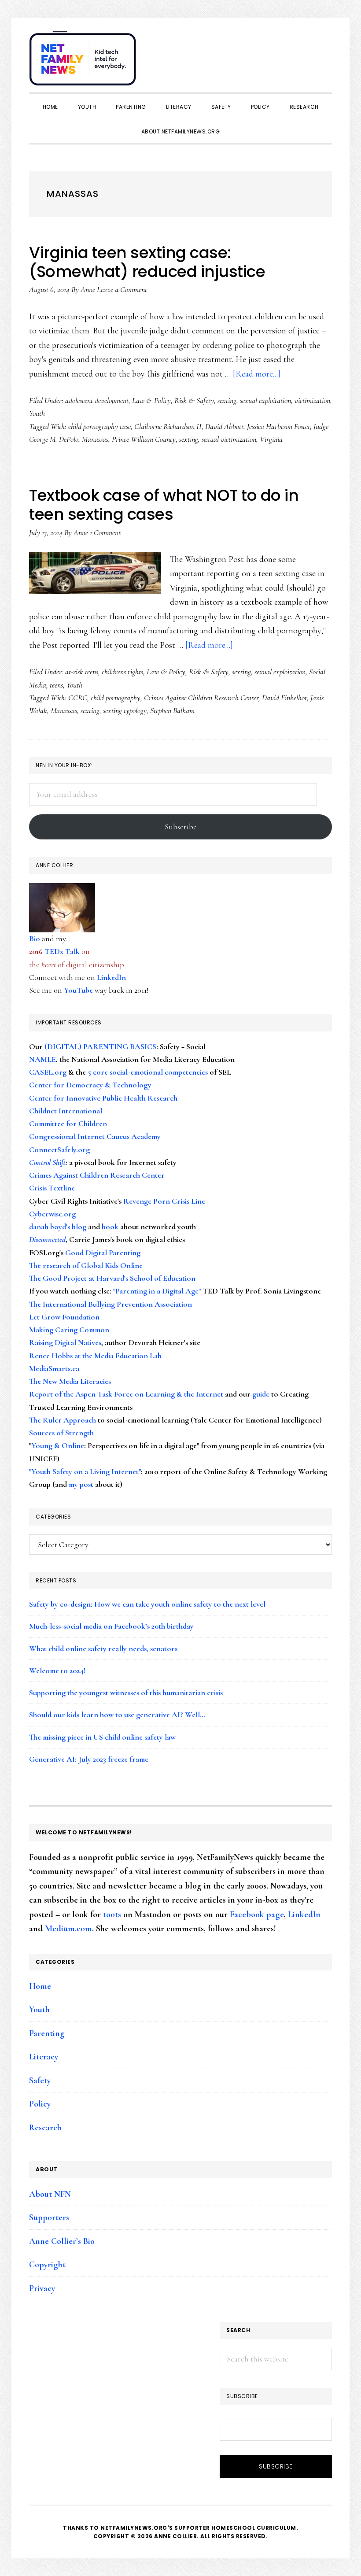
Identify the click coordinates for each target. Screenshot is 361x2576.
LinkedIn (111, 977)
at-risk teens (82, 672)
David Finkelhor (284, 698)
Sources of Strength (61, 1433)
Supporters (49, 2218)
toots (112, 1914)
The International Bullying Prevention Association (111, 1304)
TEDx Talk (62, 951)
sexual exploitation (265, 400)
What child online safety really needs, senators (103, 1648)
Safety (40, 2081)
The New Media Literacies (70, 1381)
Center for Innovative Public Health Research (103, 1098)
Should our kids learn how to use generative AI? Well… (117, 1715)
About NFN (50, 2194)
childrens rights (122, 672)
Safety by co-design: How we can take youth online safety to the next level (147, 1604)
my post (81, 1484)
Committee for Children (68, 1124)
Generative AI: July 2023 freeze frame (89, 1759)
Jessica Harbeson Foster (278, 426)
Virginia (271, 439)
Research (45, 2128)
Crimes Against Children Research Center (201, 698)
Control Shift (47, 1162)
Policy (40, 2104)
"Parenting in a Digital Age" (157, 1291)
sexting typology (125, 710)
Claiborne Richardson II (168, 426)
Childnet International (66, 1111)
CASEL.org (48, 1072)
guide (261, 1394)
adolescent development (97, 400)
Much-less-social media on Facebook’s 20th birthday (111, 1626)
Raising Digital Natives (65, 1342)
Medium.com (68, 1929)
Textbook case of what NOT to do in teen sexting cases (164, 505)
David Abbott (224, 426)
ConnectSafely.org (59, 1149)
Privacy (42, 2288)
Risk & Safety (194, 400)
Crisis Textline (52, 1188)
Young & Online (58, 1445)
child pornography (116, 698)
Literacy (44, 2057)
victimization (312, 400)
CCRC (78, 698)
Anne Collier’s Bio (62, 2241)
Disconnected (47, 1239)
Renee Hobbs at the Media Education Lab (95, 1356)
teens (56, 685)
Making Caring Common (69, 1330)
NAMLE (42, 1059)
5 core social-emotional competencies (148, 1072)
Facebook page (257, 1914)
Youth (37, 413)
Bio (35, 939)
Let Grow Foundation (64, 1317)
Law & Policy (151, 400)
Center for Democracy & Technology (90, 1085)
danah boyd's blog (58, 1227)
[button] (323, 54)
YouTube (78, 990)
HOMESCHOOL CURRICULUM (254, 2528)
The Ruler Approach (63, 1420)
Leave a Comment (122, 289)
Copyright (47, 2265)
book (110, 1227)
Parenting (47, 2033)
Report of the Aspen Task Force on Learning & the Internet (126, 1394)
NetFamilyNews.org (84, 62)
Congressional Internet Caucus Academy (95, 1136)
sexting (227, 400)
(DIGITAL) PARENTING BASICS (100, 1046)
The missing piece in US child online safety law (102, 1737)
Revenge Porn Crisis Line (164, 1201)
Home (40, 1986)
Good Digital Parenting (103, 1253)
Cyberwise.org (52, 1214)
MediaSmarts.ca (54, 1368)
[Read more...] (257, 374)
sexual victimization (229, 439)
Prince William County (144, 439)
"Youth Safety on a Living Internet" (85, 1471)
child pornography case (99, 426)
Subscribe (181, 827)
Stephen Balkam (172, 710)
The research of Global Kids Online (86, 1265)
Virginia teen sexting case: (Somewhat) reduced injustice (147, 262)
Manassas (95, 439)
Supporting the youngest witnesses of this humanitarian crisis (126, 1693)
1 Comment (105, 532)
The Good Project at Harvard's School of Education (112, 1278)
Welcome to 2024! (57, 1671)
